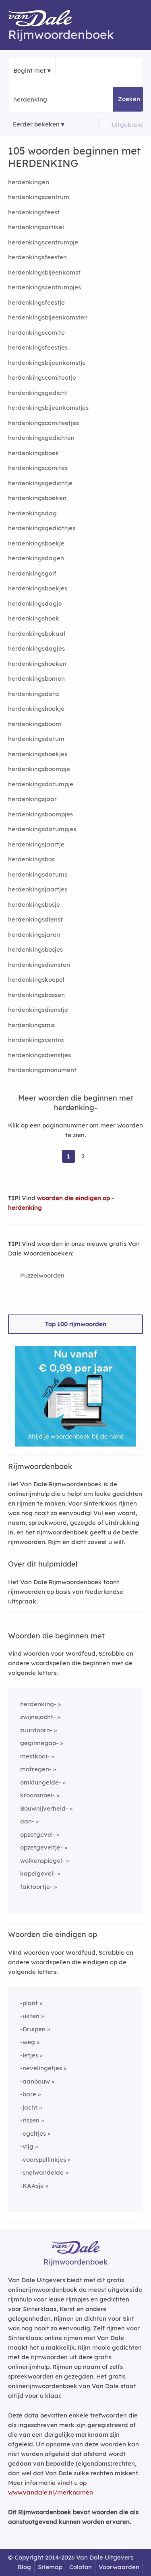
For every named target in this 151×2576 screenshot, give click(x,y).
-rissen (30, 2120)
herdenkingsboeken (37, 498)
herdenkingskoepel (36, 980)
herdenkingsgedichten (41, 438)
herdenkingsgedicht (38, 393)
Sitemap (50, 2567)
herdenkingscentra (36, 1040)
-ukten (30, 2016)
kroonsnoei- (37, 1795)
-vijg (27, 2146)
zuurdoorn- (36, 1730)
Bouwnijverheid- (44, 1808)
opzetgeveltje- (41, 1847)
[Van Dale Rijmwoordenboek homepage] (44, 20)
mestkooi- (35, 1756)
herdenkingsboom (35, 724)
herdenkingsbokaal (37, 634)
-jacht (29, 2107)
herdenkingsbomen (36, 679)
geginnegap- (39, 1743)
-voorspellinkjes (43, 2160)
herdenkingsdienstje (38, 1010)
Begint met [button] (30, 70)
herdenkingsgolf (32, 573)
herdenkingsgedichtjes (42, 528)
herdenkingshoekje (36, 709)
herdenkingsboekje (36, 543)
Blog (24, 2567)
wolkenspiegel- (42, 1861)
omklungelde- (41, 1782)
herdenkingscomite (36, 333)
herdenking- (38, 1704)
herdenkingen (29, 182)
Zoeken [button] (129, 99)
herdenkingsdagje (35, 603)
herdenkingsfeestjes (38, 347)
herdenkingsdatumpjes (42, 829)
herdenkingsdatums (38, 874)
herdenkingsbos (31, 859)
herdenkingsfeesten (37, 257)
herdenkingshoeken (37, 664)
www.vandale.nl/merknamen (51, 2492)
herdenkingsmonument (42, 1070)
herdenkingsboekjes (38, 588)
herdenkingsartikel (36, 227)
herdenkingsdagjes (36, 648)
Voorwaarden (119, 2567)
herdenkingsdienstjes (39, 1055)
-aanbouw (35, 2081)
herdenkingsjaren (34, 935)
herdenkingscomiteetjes (43, 423)
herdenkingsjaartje (36, 844)
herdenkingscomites (38, 468)
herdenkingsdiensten (39, 965)
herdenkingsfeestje (36, 302)
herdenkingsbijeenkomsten (48, 317)
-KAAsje (32, 2186)
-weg (28, 2042)
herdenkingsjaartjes (38, 889)
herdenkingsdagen (36, 558)
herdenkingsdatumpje (41, 784)
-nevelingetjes (41, 2068)
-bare (28, 2094)
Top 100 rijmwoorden (76, 1324)
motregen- (36, 1769)
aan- (27, 1821)
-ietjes (29, 2055)
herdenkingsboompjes (40, 814)
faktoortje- (36, 1887)
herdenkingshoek (34, 618)
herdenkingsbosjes (35, 949)
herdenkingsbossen (36, 995)
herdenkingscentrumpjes (44, 287)
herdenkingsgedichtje (40, 483)
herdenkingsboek (34, 453)
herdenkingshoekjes (38, 754)
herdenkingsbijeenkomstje (47, 363)
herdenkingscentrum (39, 197)
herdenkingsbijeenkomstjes (48, 408)
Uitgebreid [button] (127, 125)
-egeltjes (33, 2133)
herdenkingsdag (32, 513)
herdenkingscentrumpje (43, 242)
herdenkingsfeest (34, 212)
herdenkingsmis (31, 1025)
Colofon (81, 2567)
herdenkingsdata (34, 694)
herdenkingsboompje (39, 769)
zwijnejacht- (38, 1717)
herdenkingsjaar (32, 799)
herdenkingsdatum (36, 739)
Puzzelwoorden (42, 1275)
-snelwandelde (42, 2172)
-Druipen (33, 2029)
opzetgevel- (38, 1834)
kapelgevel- (38, 1873)
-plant (29, 2003)
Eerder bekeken (36, 124)
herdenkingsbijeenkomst (44, 272)
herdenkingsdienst (35, 919)
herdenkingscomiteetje (42, 377)
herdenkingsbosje (34, 904)
